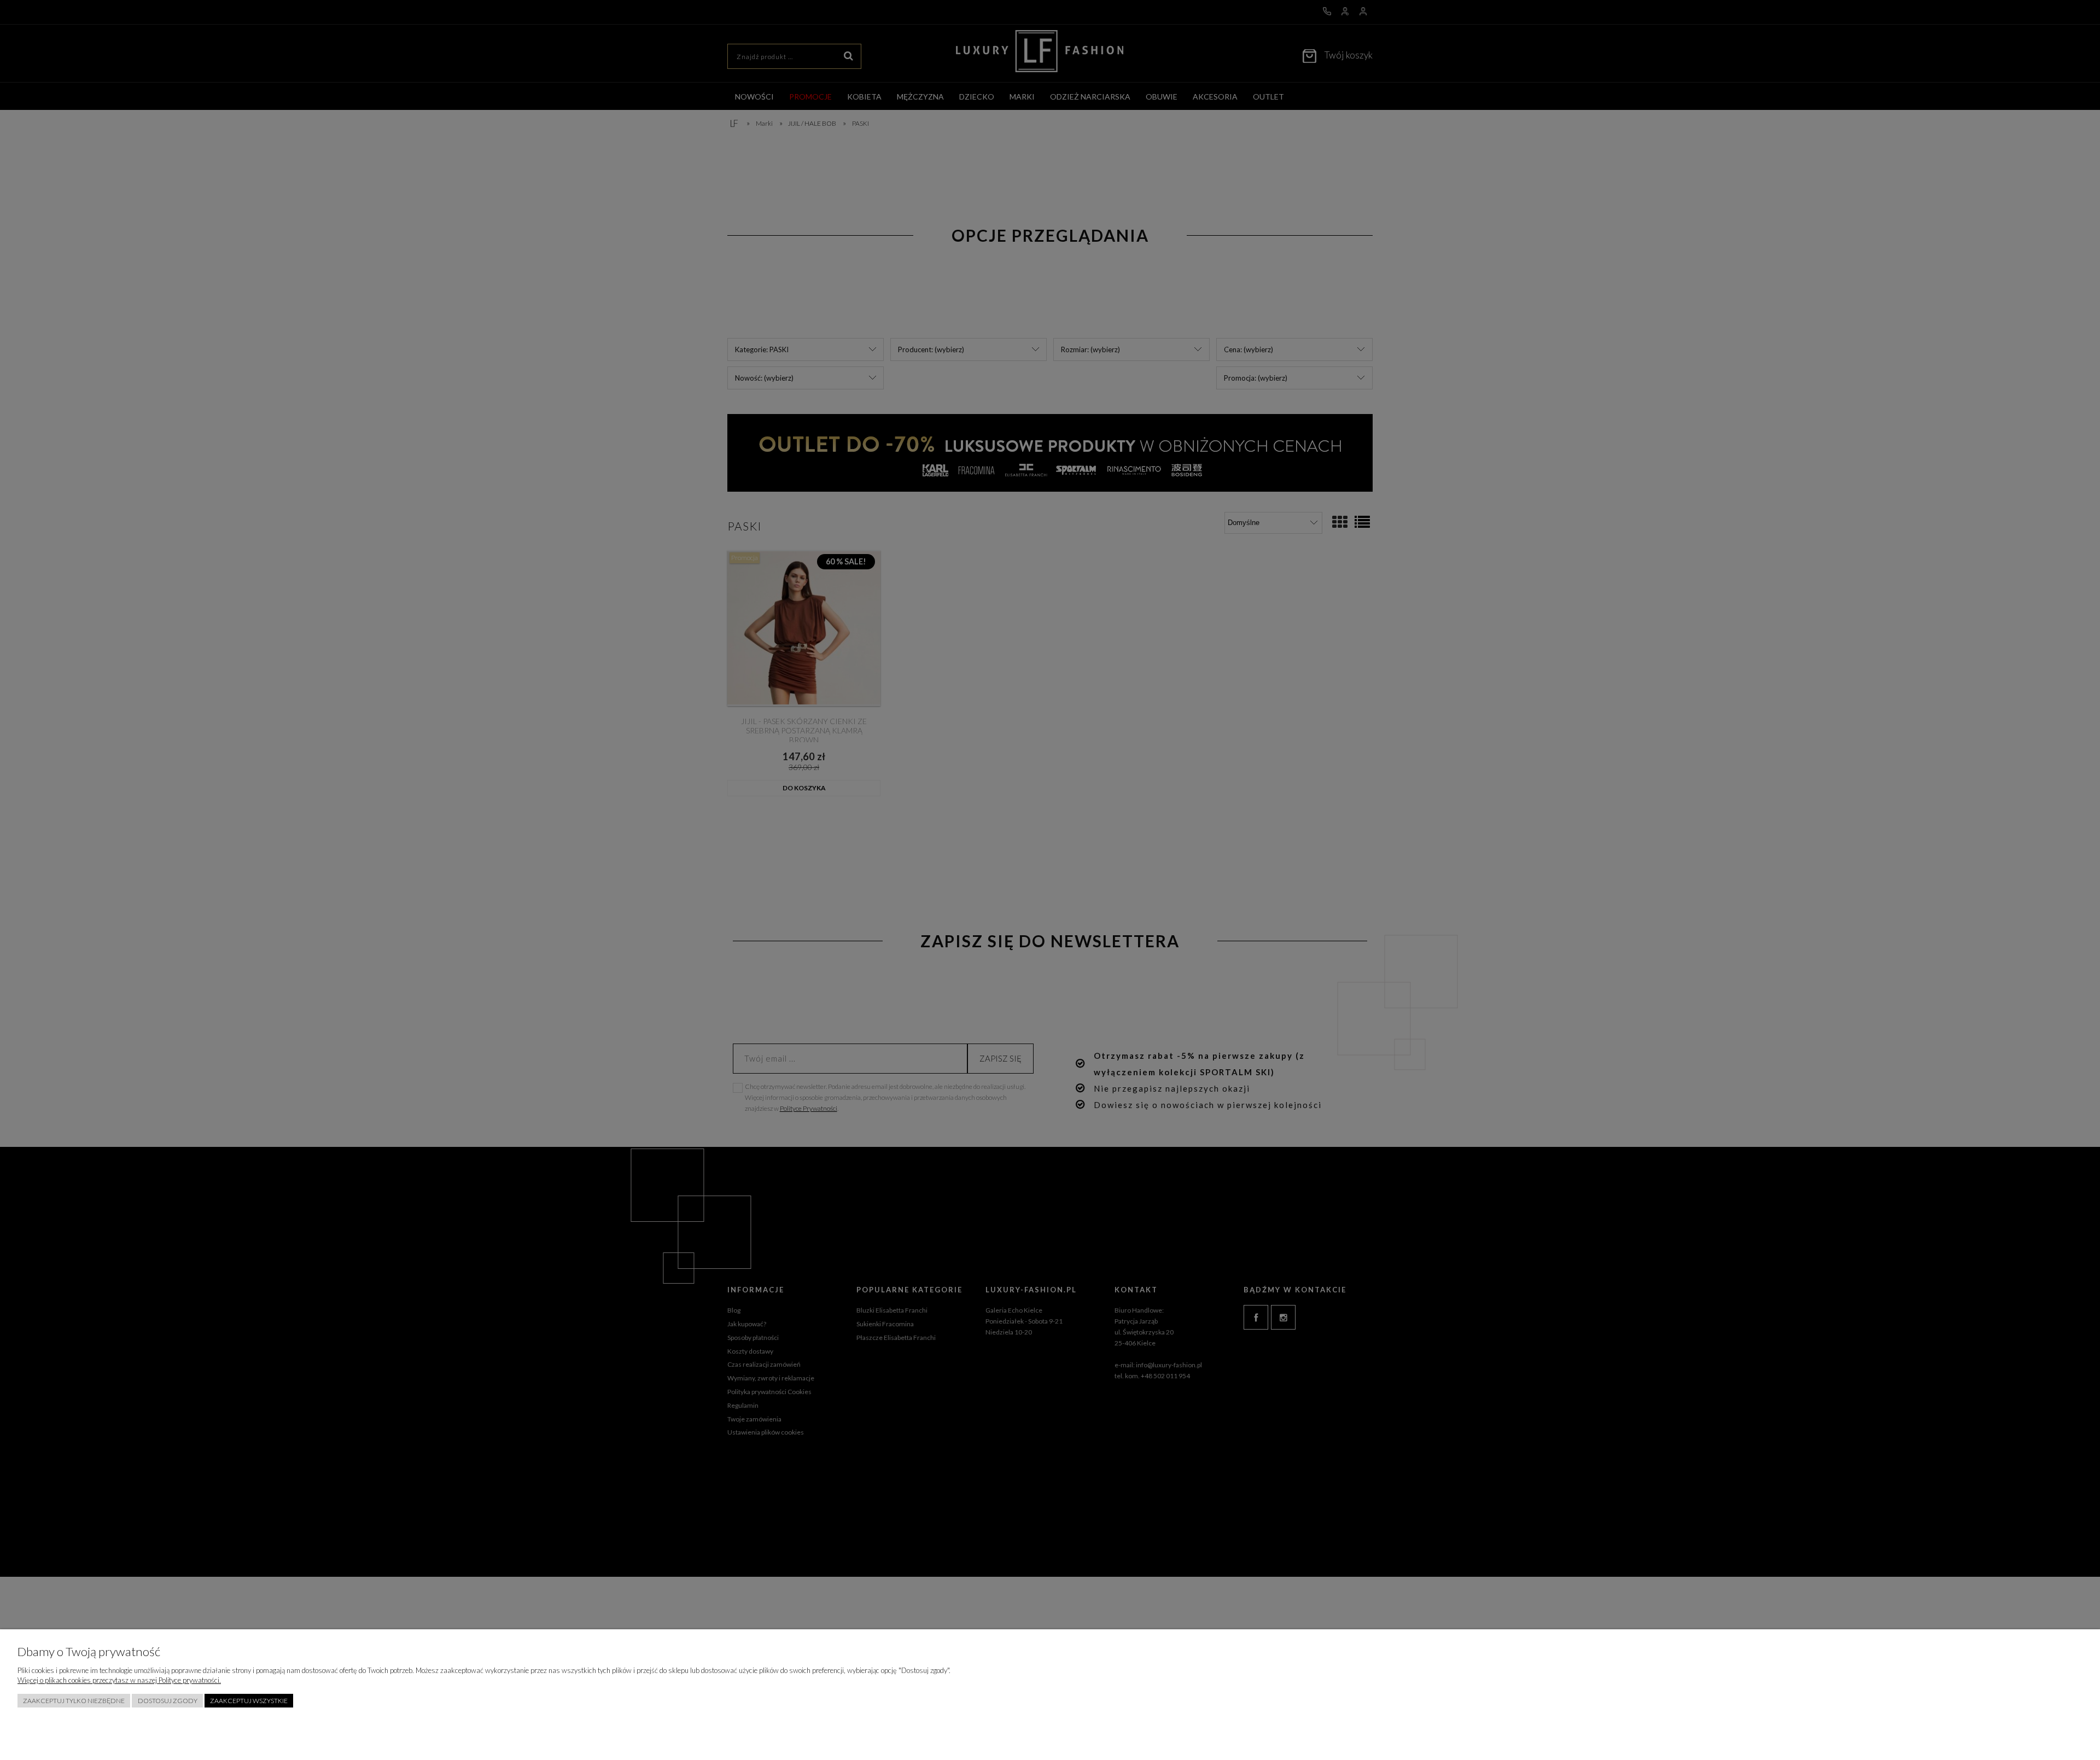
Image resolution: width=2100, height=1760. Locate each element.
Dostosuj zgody (168, 1701)
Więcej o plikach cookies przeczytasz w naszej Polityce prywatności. (119, 1680)
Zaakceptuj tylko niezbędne (74, 1701)
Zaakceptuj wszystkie (249, 1701)
